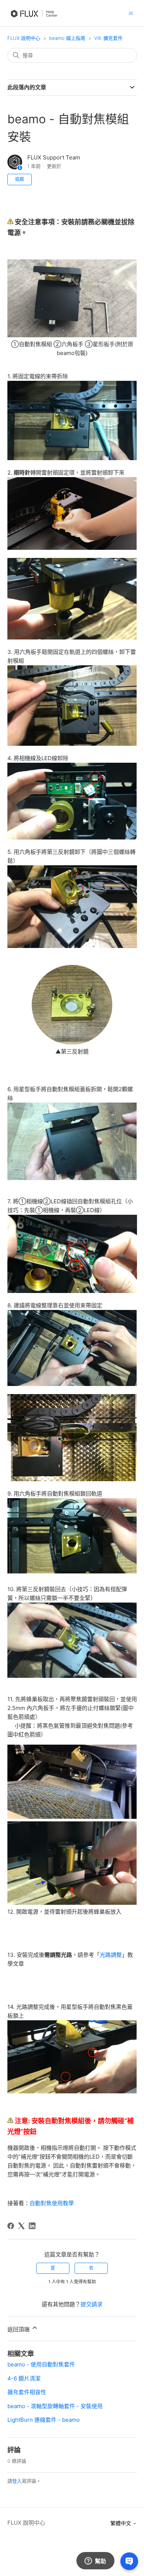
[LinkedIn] (32, 2226)
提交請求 (92, 2304)
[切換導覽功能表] (131, 13)
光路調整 (111, 1955)
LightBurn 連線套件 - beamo (44, 2420)
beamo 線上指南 (67, 38)
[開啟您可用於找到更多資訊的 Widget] (95, 2561)
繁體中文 (121, 2523)
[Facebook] (11, 2226)
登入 (17, 2481)
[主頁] (36, 21)
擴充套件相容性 (27, 2392)
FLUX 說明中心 (24, 38)
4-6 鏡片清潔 (24, 2378)
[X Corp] (21, 2226)
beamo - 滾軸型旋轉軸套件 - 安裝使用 (55, 2406)
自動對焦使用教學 (52, 2203)
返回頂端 (19, 2329)
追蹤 (20, 179)
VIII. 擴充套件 (108, 38)
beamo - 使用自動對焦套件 (41, 2364)
